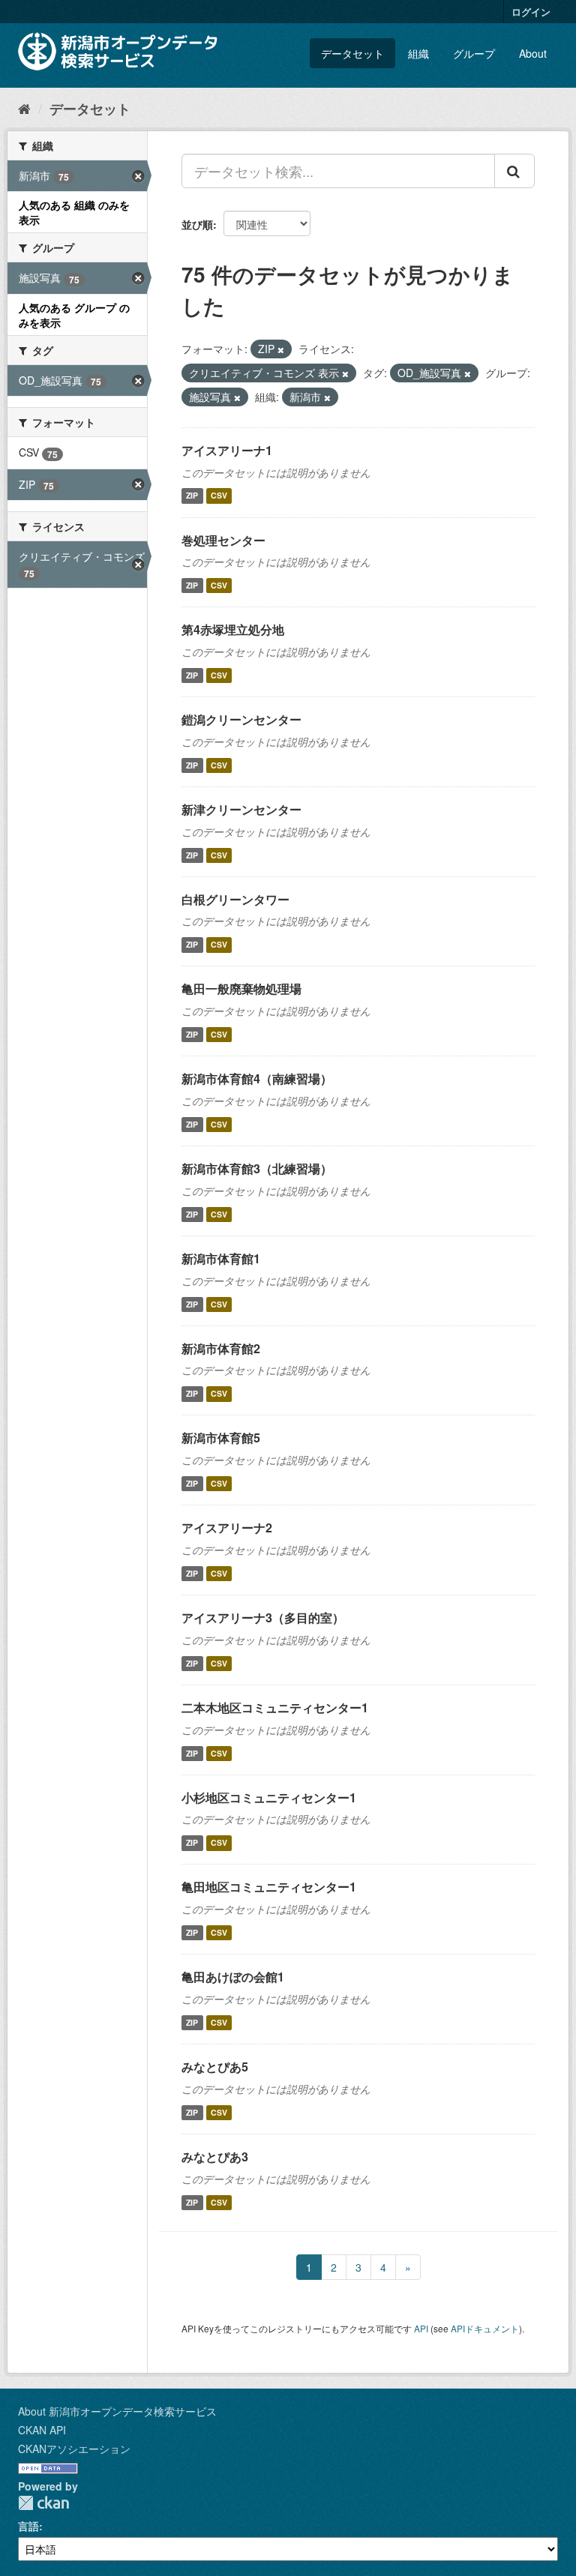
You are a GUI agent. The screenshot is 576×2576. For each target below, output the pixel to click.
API (421, 2328)
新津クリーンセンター (241, 809)
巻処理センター (223, 540)
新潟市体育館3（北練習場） (257, 1168)
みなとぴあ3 (215, 2157)
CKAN (43, 2503)
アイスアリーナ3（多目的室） (263, 1617)
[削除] (281, 349)
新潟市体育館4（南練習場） (257, 1078)
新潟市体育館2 (221, 1348)
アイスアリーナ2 (227, 1528)
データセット (352, 53)
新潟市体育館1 (221, 1258)
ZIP (192, 496)
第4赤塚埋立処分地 (233, 629)
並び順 (197, 224)
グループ (474, 53)
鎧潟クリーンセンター (241, 719)
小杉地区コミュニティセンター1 (269, 1797)
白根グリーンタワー (235, 899)
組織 (418, 53)
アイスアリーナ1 (227, 450)
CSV (219, 496)
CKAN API (42, 2430)
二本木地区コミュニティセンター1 (275, 1707)
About (533, 53)
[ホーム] (24, 108)
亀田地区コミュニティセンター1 (269, 1887)
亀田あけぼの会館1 (233, 1977)
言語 (28, 2526)
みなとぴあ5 (215, 2067)
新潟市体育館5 (221, 1438)
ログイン (531, 12)
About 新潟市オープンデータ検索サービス (117, 2411)
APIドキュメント (485, 2328)
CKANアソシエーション (74, 2449)
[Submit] (514, 171)
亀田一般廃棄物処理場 (241, 988)
